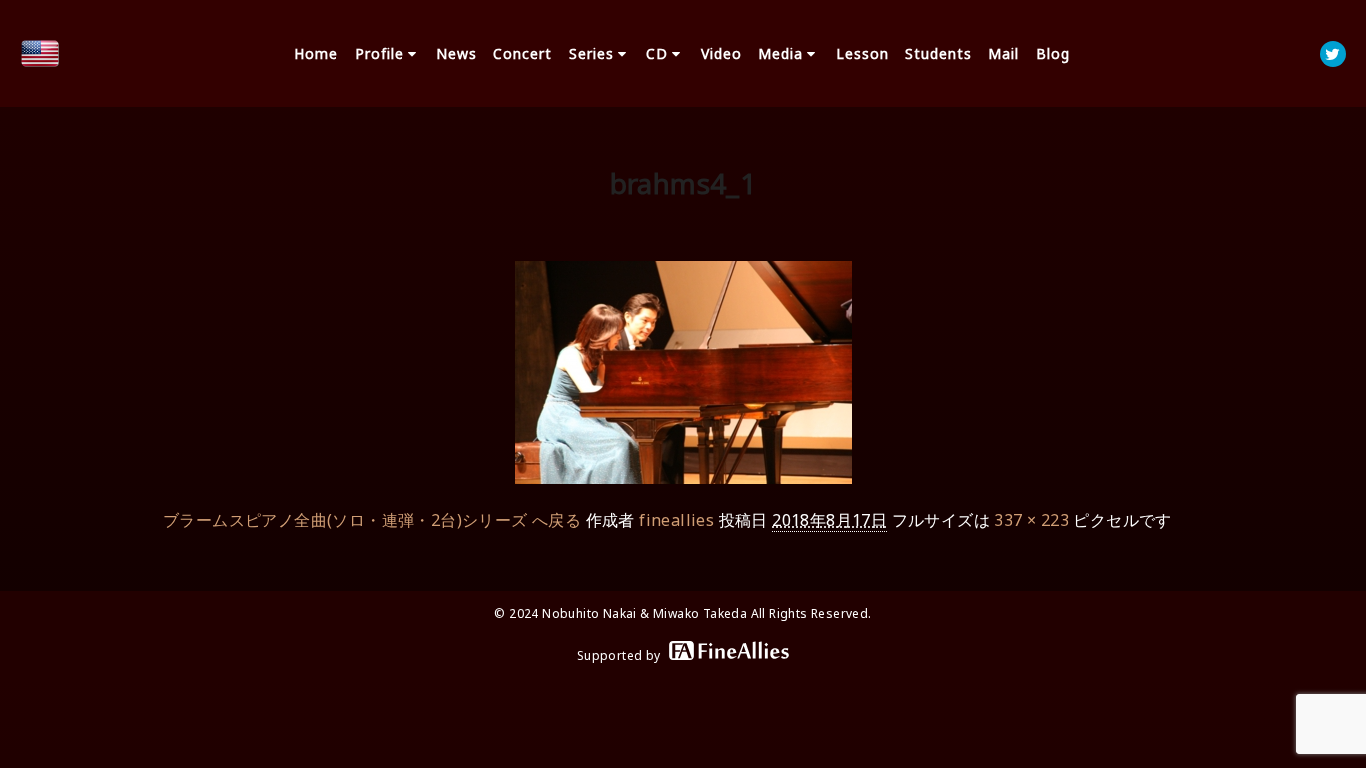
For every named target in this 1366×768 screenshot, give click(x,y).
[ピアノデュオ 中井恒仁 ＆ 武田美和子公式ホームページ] (40, 54)
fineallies (676, 520)
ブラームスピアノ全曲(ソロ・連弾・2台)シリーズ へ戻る (372, 520)
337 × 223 (1031, 520)
